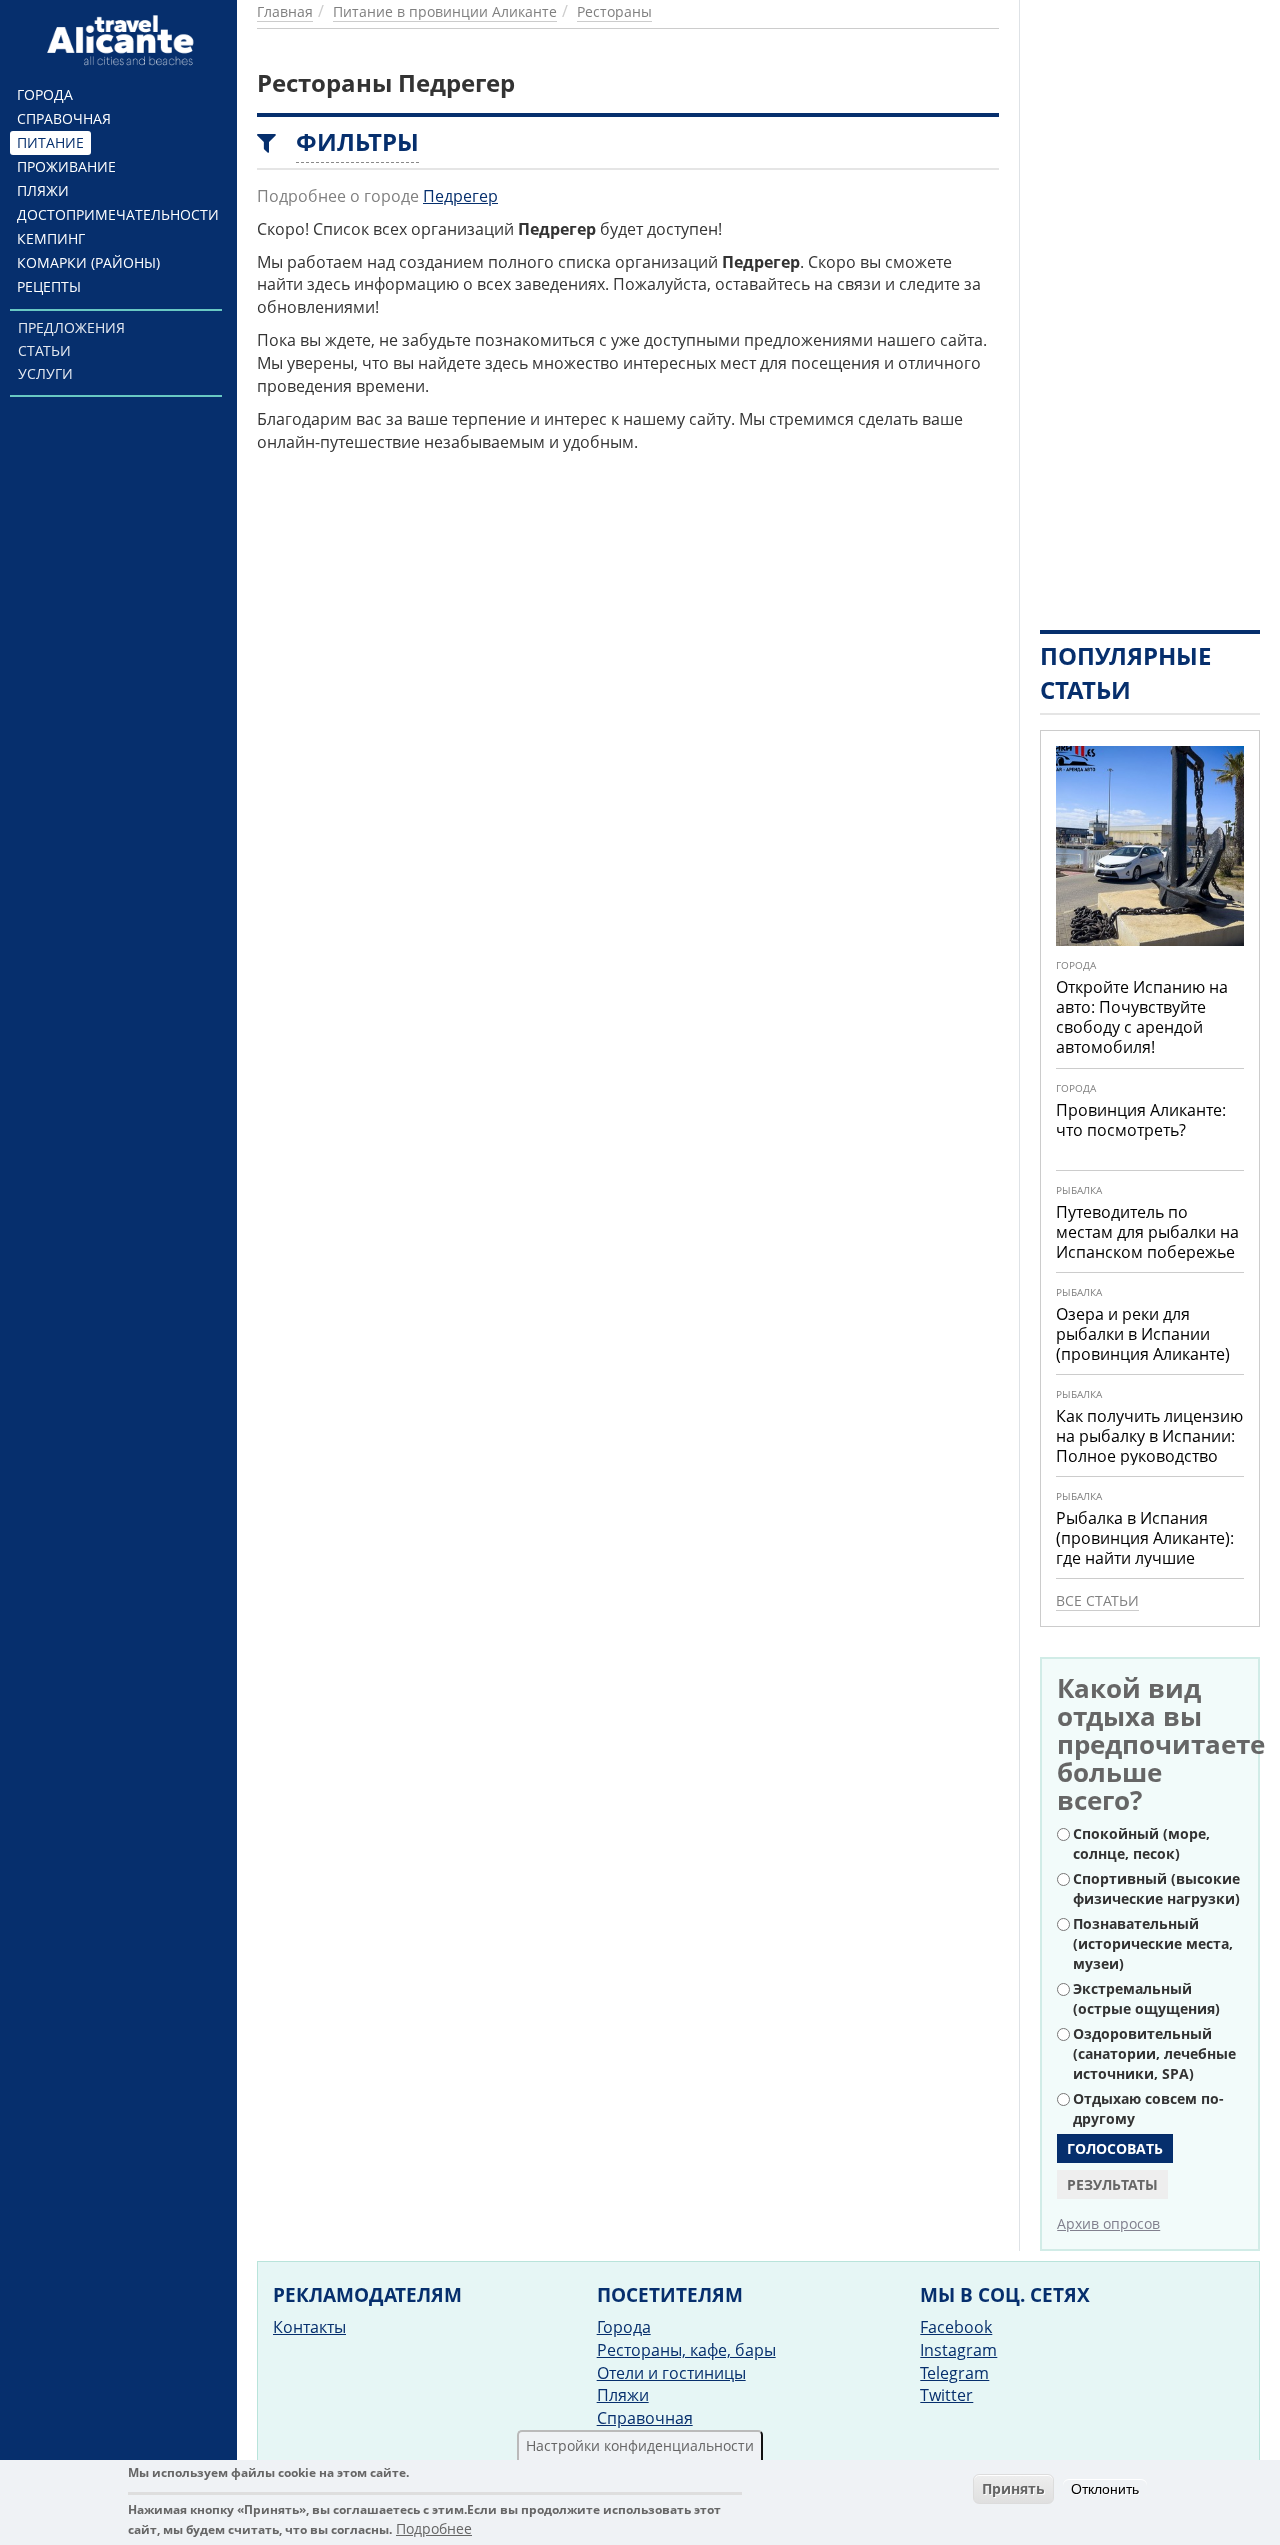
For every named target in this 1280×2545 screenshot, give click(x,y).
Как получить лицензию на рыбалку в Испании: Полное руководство (1149, 1436)
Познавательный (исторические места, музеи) (1153, 1943)
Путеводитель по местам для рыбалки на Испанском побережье (1147, 1232)
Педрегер (460, 196)
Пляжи (43, 190)
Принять (1013, 2488)
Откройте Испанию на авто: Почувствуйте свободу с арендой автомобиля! (1142, 1017)
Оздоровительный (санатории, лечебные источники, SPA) (1154, 2053)
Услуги (45, 373)
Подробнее (434, 2529)
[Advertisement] (1150, 300)
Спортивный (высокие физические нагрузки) (1156, 1888)
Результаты (1112, 2184)
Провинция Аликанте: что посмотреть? (1141, 1120)
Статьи (44, 350)
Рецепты (49, 286)
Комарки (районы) (88, 262)
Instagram (958, 2350)
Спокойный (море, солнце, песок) (1141, 1843)
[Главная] (123, 40)
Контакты (309, 2327)
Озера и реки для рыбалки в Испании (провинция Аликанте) (1143, 1334)
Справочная (64, 118)
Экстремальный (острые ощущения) (1146, 1998)
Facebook (956, 2327)
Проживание (66, 166)
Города (45, 94)
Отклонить (1105, 2489)
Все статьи (1097, 1600)
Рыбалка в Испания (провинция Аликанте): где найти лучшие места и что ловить (1145, 1548)
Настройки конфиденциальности (640, 2445)
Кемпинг (51, 238)
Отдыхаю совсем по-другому (1148, 2108)
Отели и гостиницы (671, 2373)
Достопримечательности (118, 214)
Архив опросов (1108, 2223)
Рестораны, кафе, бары (686, 2350)
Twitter (946, 2395)
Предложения (71, 327)
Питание (50, 142)
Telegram (954, 2373)
